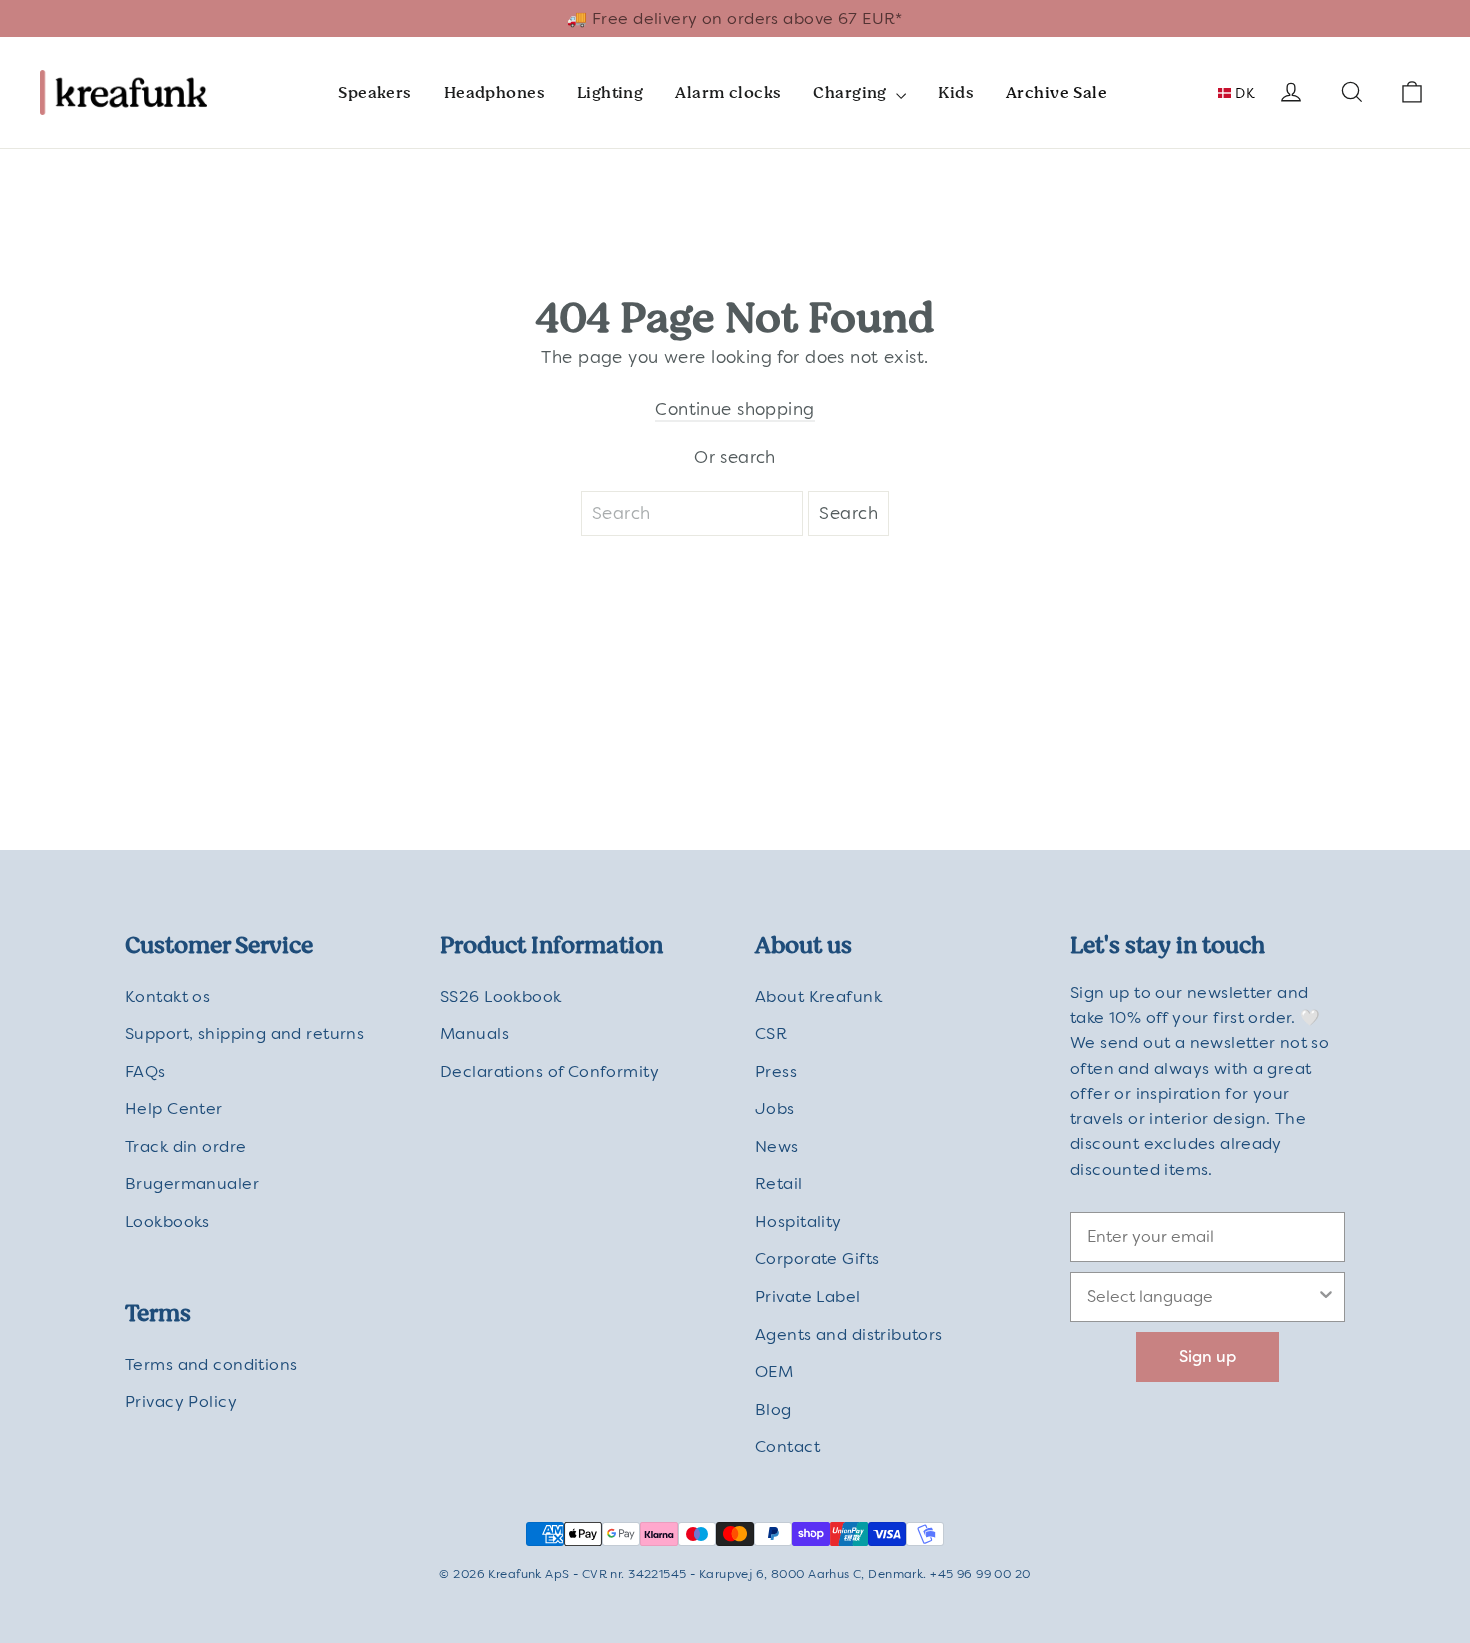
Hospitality (798, 1221)
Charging (852, 92)
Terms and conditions (211, 1364)
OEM (774, 1371)
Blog (773, 1409)
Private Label (808, 1296)
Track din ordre (185, 1146)
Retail (779, 1183)
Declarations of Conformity (549, 1071)
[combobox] (1201, 1297)
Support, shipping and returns (244, 1033)
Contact (787, 1446)
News (777, 1146)
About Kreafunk (818, 996)
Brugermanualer (192, 1183)
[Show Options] (1326, 1297)
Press (776, 1071)
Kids (956, 92)
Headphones (494, 92)
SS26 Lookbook (501, 996)
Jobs (775, 1108)
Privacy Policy (181, 1401)
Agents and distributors (849, 1334)
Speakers (374, 92)
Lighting (610, 92)
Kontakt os (167, 996)
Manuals (474, 1033)
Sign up (1207, 1356)
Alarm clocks (728, 92)
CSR (771, 1033)
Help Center (174, 1108)
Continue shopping (734, 409)
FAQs (145, 1071)
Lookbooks (167, 1221)
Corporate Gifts (817, 1258)
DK (1243, 93)
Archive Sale (1056, 92)
